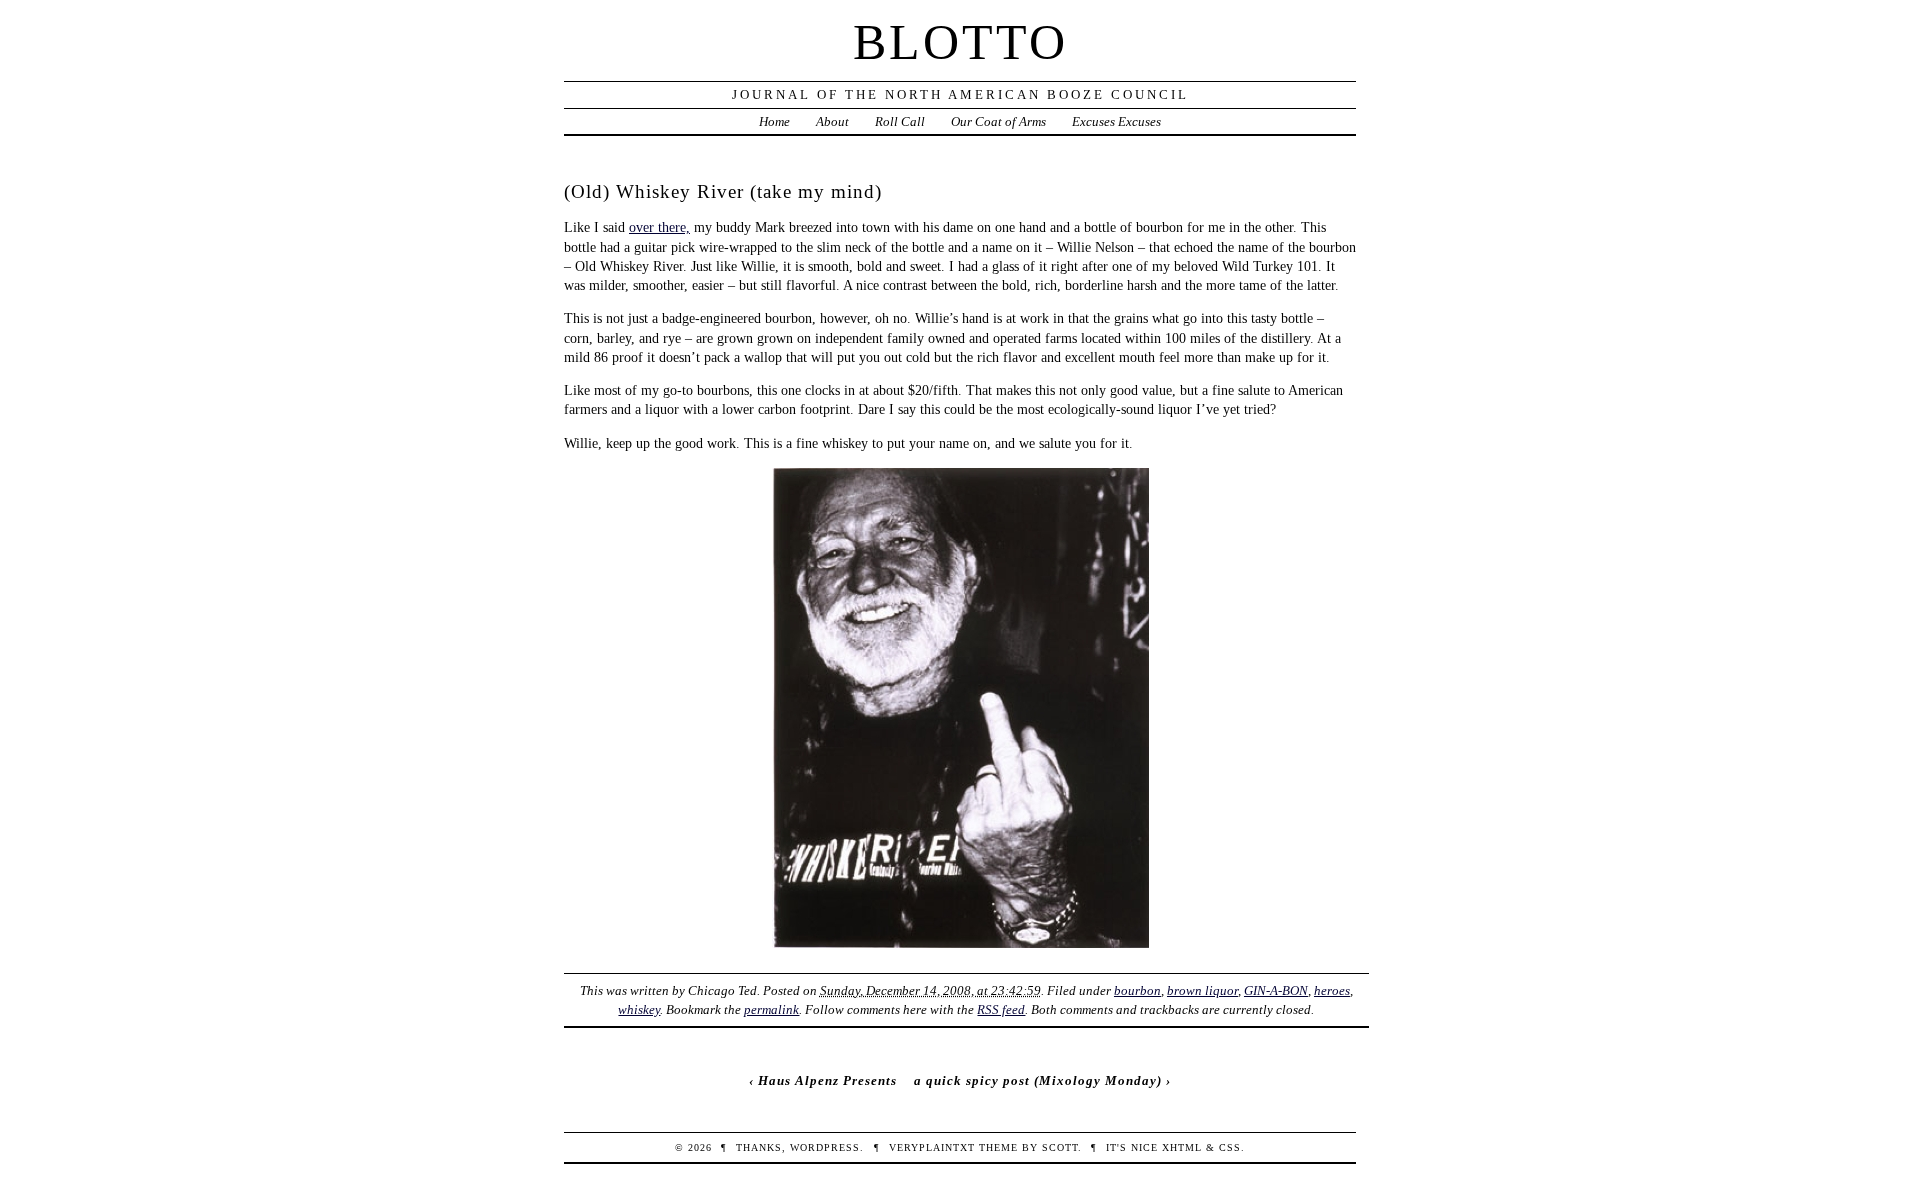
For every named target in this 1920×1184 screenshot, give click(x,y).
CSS (1230, 1147)
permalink (771, 1009)
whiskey (639, 1009)
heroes (1332, 990)
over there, (659, 227)
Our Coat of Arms (998, 121)
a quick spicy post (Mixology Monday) (1038, 1080)
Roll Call (900, 121)
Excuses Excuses (1116, 121)
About (832, 121)
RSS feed (1001, 1009)
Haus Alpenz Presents (827, 1080)
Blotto (960, 42)
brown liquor (1202, 990)
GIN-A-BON (1276, 990)
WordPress (825, 1147)
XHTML (1182, 1147)
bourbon (1137, 990)
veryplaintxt (932, 1147)
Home (774, 121)
